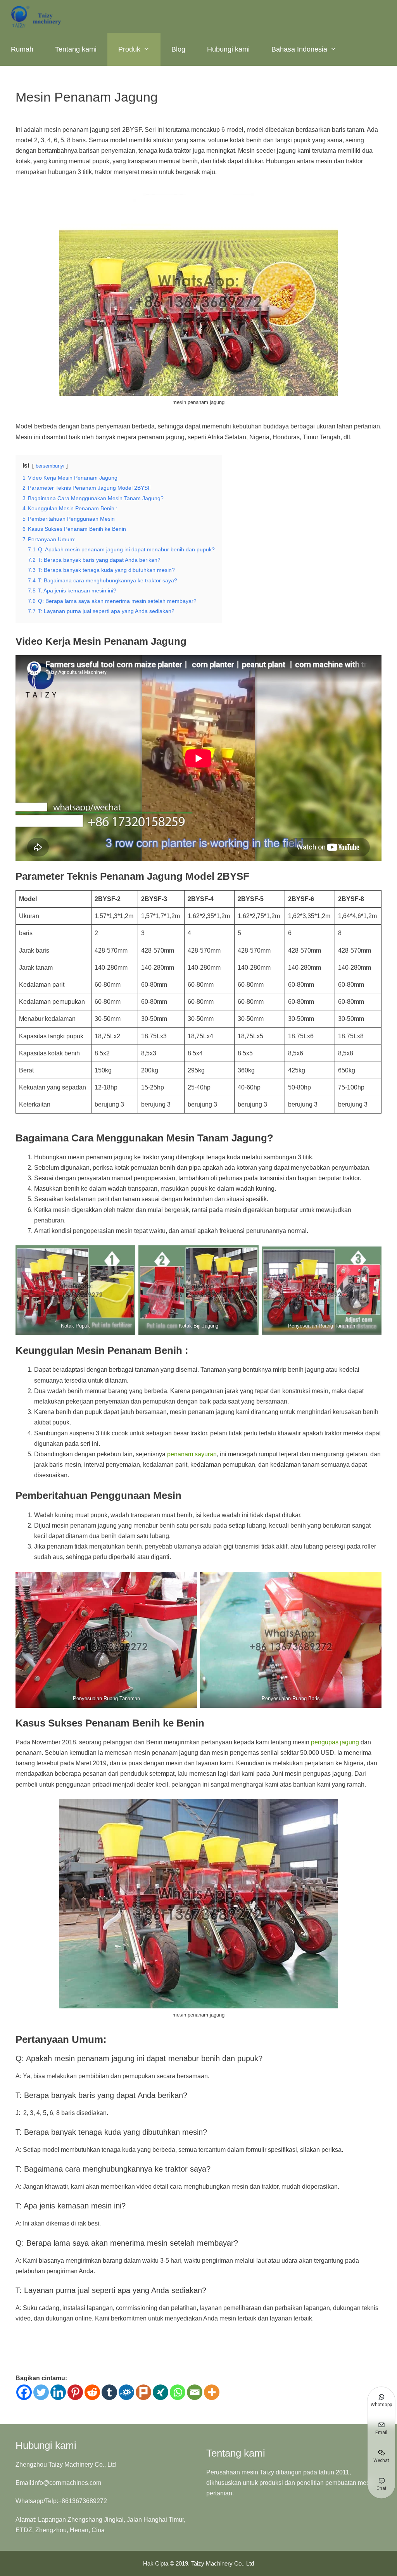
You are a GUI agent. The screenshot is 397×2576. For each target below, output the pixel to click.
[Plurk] (143, 2392)
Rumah (22, 49)
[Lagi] (212, 2392)
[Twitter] (41, 2392)
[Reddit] (92, 2392)
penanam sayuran (192, 1454)
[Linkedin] (58, 2392)
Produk (129, 49)
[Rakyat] (126, 2392)
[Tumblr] (109, 2392)
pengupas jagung (335, 1742)
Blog (178, 49)
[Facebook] (24, 2392)
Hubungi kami (228, 49)
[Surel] (195, 2392)
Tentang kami (76, 49)
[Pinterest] (75, 2392)
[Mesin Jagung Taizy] (37, 16)
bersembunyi (50, 466)
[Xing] (161, 2392)
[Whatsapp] (178, 2392)
